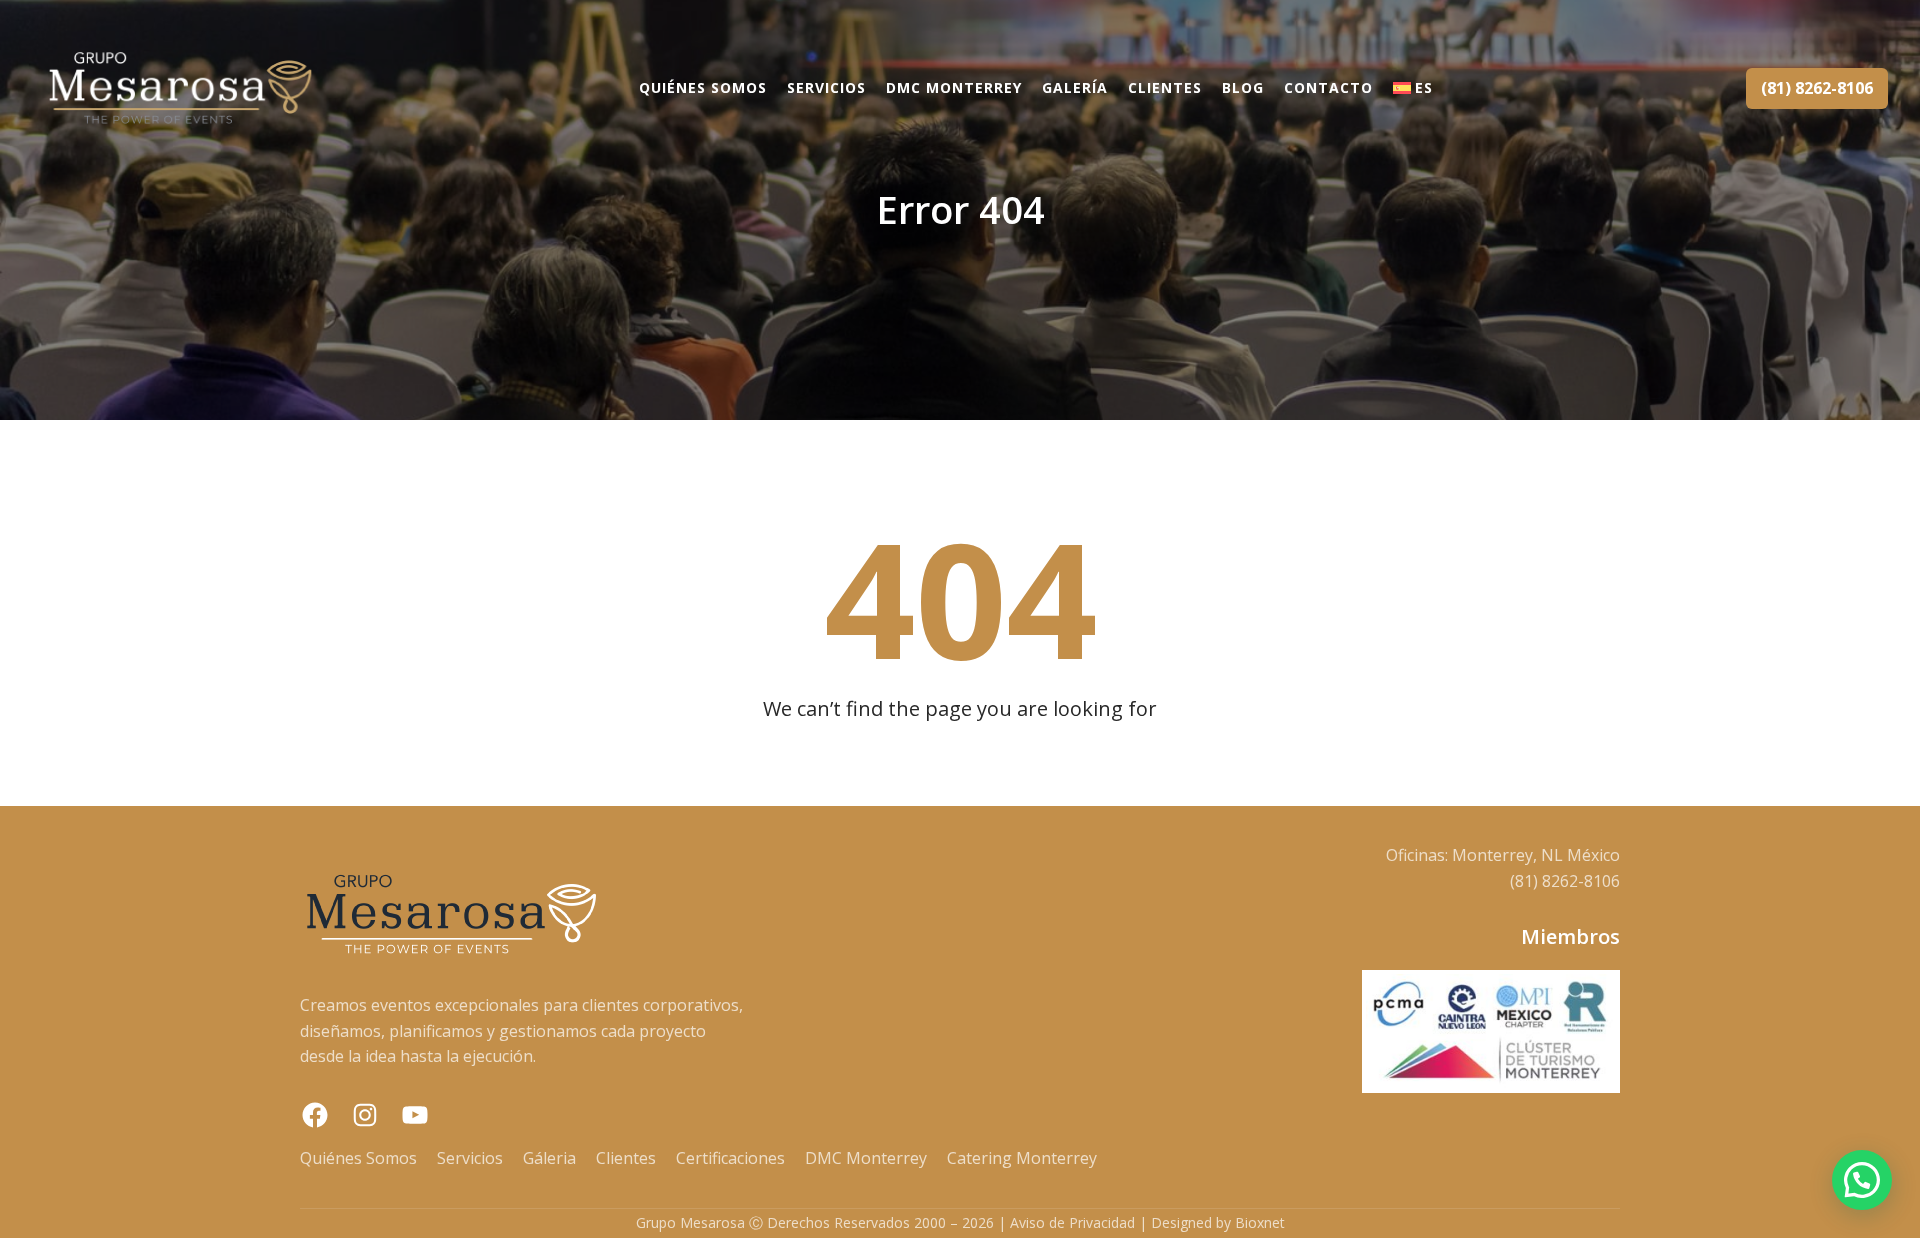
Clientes (1165, 87)
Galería (1075, 87)
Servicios (826, 87)
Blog (1243, 87)
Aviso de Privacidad (1072, 1222)
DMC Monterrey (954, 87)
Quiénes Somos (703, 87)
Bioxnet (1260, 1222)
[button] (1862, 1180)
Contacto (1328, 87)
